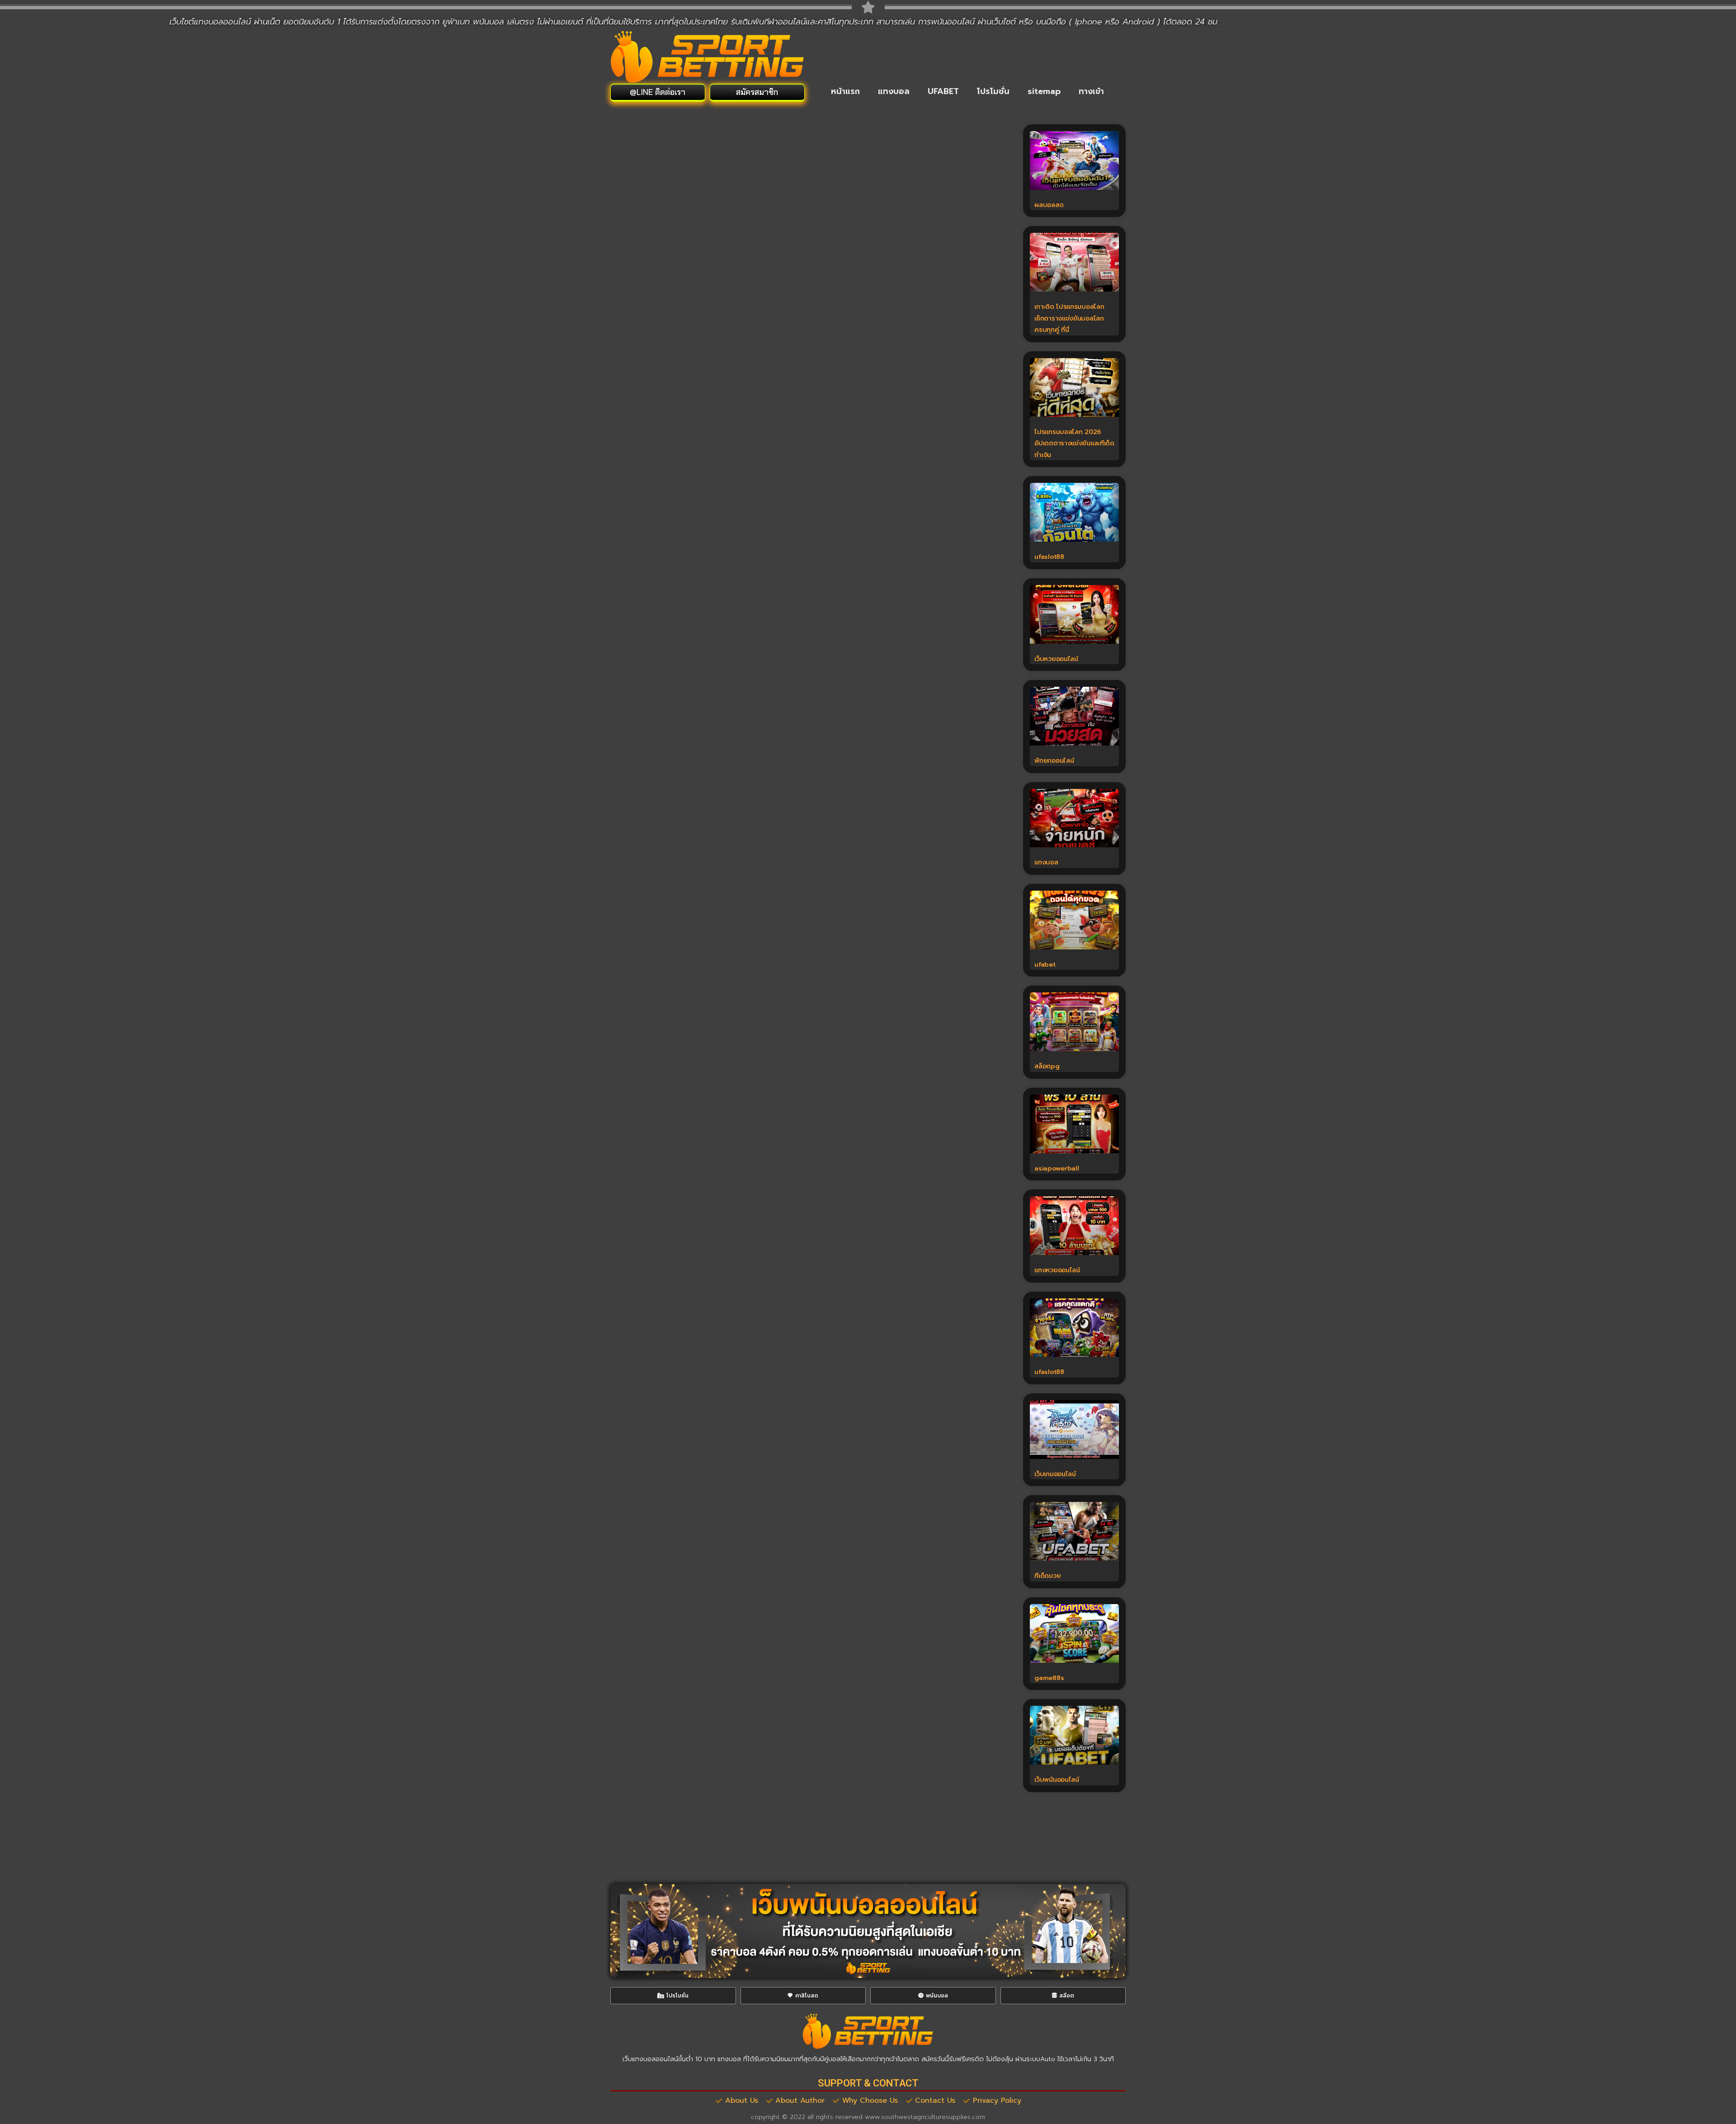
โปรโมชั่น (993, 91)
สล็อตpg (1047, 1066)
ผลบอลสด (1049, 205)
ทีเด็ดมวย (1047, 1576)
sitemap (1044, 91)
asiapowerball (1057, 1168)
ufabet (1045, 965)
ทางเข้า (1091, 91)
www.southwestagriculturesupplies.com (925, 2117)
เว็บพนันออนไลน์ (1057, 1780)
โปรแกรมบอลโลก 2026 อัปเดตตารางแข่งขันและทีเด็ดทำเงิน (1074, 444)
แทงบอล (894, 91)
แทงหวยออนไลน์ (1057, 1270)
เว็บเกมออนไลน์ (1055, 1474)
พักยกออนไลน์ (1054, 761)
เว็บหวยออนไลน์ (1056, 659)
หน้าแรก (845, 91)
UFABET (943, 91)
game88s (1049, 1678)
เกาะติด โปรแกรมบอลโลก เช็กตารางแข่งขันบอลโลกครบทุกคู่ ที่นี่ (1070, 318)
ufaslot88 (1049, 557)
